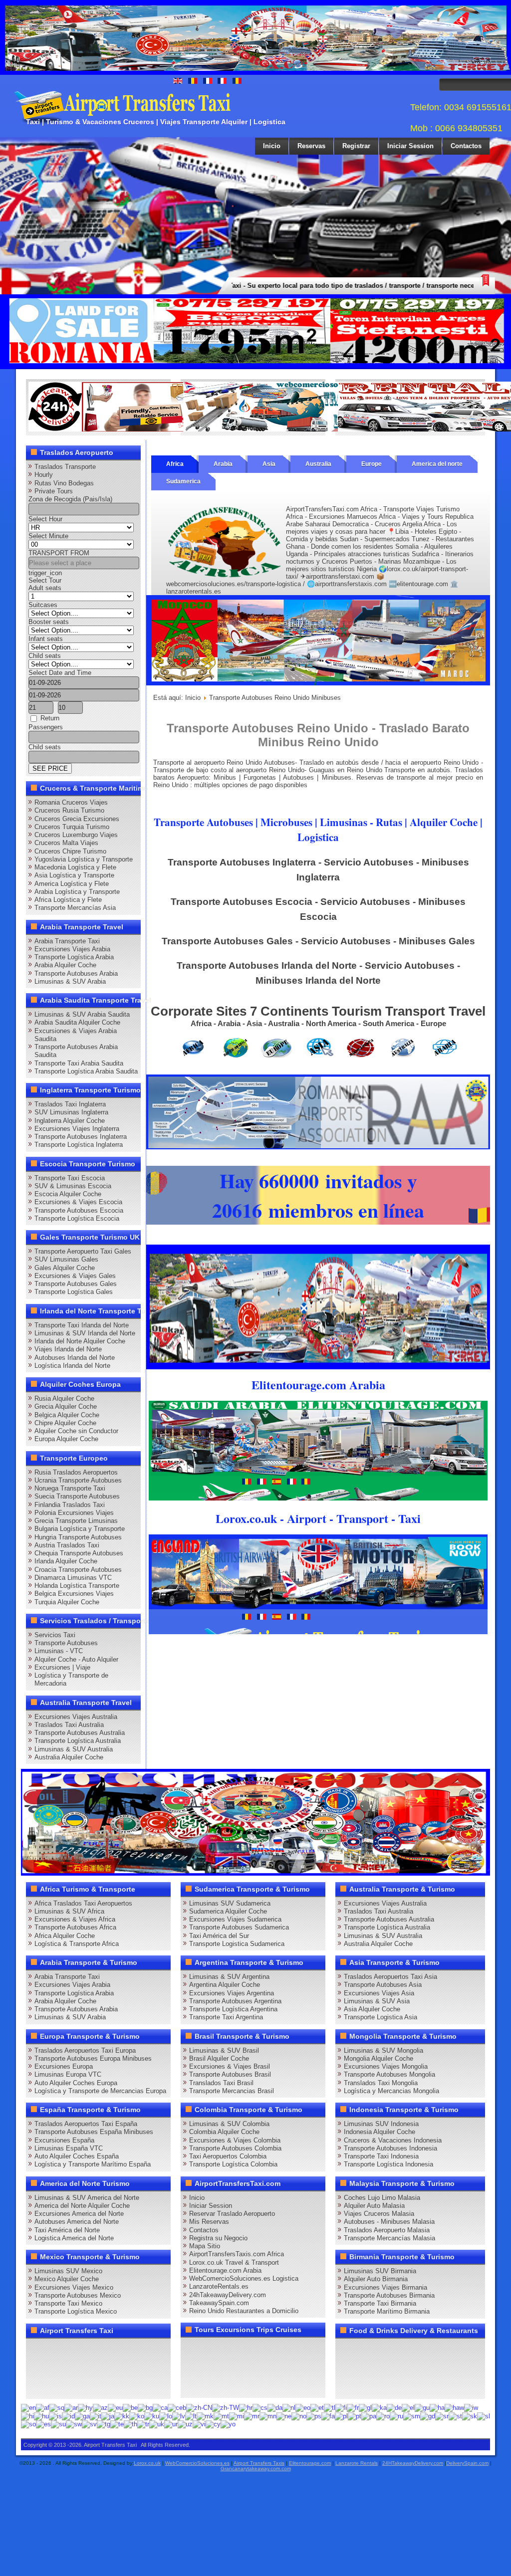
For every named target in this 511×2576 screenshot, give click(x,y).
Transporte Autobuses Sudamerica (239, 1927)
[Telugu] (117, 2424)
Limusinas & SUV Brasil (224, 2050)
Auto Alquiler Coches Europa (76, 2083)
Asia (269, 464)
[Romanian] (383, 2416)
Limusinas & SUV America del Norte (87, 2198)
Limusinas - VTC (59, 1651)
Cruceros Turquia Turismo (72, 827)
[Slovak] (470, 2416)
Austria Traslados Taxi (67, 1545)
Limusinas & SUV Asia (377, 2001)
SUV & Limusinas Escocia (73, 1186)
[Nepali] (284, 2416)
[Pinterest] (151, 2350)
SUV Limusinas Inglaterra (71, 1112)
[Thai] (130, 2424)
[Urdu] (171, 2424)
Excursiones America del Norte (79, 2214)
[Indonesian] (68, 2416)
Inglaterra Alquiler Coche (70, 1121)
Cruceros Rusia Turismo (69, 810)
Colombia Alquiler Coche (224, 2132)
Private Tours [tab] (54, 491)
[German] (394, 2408)
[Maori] (237, 2416)
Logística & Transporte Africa (77, 1944)
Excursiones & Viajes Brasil (230, 2066)
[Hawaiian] (454, 2408)
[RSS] (151, 2368)
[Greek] (408, 2408)
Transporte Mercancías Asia (75, 908)
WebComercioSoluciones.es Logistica (244, 2278)
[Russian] (396, 2416)
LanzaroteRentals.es (219, 2286)
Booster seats (49, 622)
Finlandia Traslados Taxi (70, 1505)
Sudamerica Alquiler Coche (228, 1911)
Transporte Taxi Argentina (226, 2017)
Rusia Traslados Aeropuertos (76, 1472)
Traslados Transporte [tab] (65, 467)
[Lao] (166, 2416)
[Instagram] (132, 2350)
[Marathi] (252, 2416)
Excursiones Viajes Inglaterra (77, 1129)
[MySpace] (75, 2386)
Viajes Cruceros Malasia (379, 2214)
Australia (318, 464)
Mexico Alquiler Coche (67, 2279)
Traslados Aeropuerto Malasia (387, 2230)
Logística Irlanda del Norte (72, 1366)
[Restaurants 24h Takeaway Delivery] (128, 429)
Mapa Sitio (205, 2246)
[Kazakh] (122, 2416)
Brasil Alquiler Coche (219, 2058)
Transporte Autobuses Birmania (389, 2295)
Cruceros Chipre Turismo (70, 851)
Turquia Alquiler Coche (67, 1602)
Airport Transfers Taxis (259, 2463)
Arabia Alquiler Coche (65, 965)
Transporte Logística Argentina (233, 2009)
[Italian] (96, 2416)
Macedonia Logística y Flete (75, 867)
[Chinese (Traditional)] (226, 2408)
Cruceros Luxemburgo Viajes (76, 835)
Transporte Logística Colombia (233, 2164)
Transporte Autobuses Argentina (235, 2001)
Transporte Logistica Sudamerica (237, 1944)
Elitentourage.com (310, 2463)
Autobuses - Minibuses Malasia (389, 2222)
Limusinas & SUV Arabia (70, 981)
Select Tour (45, 580)
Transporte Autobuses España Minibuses (94, 2132)
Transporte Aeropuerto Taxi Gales (83, 1251)
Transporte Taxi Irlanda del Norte (82, 1325)
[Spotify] (37, 2386)
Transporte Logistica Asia (381, 2017)
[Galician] (365, 2408)
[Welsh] (213, 2424)
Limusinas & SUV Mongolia (383, 2050)
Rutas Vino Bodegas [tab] (64, 483)
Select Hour (45, 519)
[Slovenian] (484, 2416)
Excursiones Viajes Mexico (74, 2287)
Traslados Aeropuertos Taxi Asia (390, 1977)
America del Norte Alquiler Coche (82, 2206)
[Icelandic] (55, 2416)
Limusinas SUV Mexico (68, 2271)
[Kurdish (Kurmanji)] (152, 2416)
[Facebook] (37, 2350)
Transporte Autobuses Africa (75, 1927)
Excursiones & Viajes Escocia (78, 1202)
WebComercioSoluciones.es (197, 2463)
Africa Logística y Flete (68, 900)
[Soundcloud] (113, 2350)
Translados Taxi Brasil (221, 2083)
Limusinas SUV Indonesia (381, 2124)
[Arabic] (71, 2408)
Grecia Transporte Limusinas (76, 1521)
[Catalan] (160, 2408)
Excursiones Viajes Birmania (385, 2287)
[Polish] (341, 2416)
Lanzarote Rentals (357, 2463)
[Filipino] (330, 2408)
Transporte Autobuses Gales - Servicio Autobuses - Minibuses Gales (318, 941)
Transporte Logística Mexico (76, 2311)
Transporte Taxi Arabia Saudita (79, 1063)
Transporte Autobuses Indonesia (390, 2148)
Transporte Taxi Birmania (380, 2303)
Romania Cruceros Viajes (71, 802)
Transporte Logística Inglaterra (79, 1145)
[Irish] (82, 2416)
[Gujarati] (422, 2408)
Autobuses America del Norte (77, 2222)
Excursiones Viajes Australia (76, 1717)
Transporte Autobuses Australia (80, 1733)
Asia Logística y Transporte (74, 875)
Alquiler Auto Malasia (374, 2206)
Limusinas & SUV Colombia (229, 2124)
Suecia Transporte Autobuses (77, 1496)
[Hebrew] (471, 2408)
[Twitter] (56, 2350)
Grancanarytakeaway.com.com (256, 2469)
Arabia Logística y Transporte (77, 892)
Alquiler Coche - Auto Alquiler (76, 1659)
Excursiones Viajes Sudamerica (235, 1919)
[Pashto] (314, 2416)
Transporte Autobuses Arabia (76, 973)
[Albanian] (57, 2408)
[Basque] (115, 2408)
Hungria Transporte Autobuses (78, 1537)
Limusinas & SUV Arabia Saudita (82, 1014)
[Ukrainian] (157, 2424)
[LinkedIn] (37, 2368)
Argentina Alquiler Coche (225, 1985)
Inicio (272, 146)
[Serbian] (442, 2416)
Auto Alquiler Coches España (77, 2156)
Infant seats (46, 639)
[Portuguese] (355, 2416)
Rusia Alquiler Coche (64, 1398)
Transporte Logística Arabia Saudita (86, 1071)
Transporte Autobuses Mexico (78, 2295)
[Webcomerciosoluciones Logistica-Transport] (283, 429)
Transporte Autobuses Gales (76, 1284)
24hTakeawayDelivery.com (228, 2295)
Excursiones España (64, 2140)
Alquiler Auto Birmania (376, 2279)
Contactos (466, 146)
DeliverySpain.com (467, 2463)
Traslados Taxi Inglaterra (70, 1104)
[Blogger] (75, 2368)
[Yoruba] (228, 2424)
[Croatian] (246, 2408)
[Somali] (28, 2424)
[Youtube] (94, 2350)
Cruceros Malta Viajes (66, 843)
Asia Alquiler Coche (372, 2009)
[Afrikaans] (43, 2408)
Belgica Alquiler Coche (67, 1415)
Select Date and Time (60, 673)
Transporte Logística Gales (74, 1292)
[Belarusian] (130, 2408)
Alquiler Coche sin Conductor (76, 1431)
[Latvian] (179, 2416)
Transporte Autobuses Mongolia (389, 2074)
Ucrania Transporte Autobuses (78, 1480)
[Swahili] (74, 2424)
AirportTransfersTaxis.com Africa (237, 2254)
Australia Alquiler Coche (69, 1757)
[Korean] (137, 2416)
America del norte (437, 464)
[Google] (75, 2350)
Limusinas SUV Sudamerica (230, 1903)
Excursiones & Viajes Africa (75, 1919)
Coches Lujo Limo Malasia (382, 2198)
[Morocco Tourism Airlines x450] (318, 683)
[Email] (132, 2368)
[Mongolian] (268, 2416)
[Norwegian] (299, 2416)
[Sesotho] (455, 2416)
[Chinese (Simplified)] (199, 2408)
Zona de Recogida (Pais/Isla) (70, 499)
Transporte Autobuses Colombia (235, 2148)
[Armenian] (85, 2408)
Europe (372, 464)
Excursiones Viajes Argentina (232, 1993)
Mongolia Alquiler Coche (379, 2058)
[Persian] (328, 2416)
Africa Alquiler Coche (65, 1936)
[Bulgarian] (145, 2408)
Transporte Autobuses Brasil (230, 2074)
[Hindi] (27, 2416)
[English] (28, 2408)
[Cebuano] (177, 2408)
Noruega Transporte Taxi (70, 1488)
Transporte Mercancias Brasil (232, 2091)
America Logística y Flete (72, 884)
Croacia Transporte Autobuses (78, 1570)
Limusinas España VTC (69, 2148)
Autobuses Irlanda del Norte (75, 1358)
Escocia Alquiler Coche (68, 1194)
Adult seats (45, 588)
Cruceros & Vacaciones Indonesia (393, 2140)
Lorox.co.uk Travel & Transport (234, 2262)
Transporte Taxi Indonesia (381, 2156)
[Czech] (260, 2408)
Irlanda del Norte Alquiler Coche (80, 1341)
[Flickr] (56, 2386)
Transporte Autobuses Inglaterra (81, 1137)
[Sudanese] (58, 2424)
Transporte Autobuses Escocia (79, 1210)
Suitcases (43, 605)
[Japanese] (108, 2416)
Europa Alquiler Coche (66, 1439)
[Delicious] (56, 2368)
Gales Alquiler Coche (65, 1268)
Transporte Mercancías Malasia (389, 2238)
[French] (353, 2408)
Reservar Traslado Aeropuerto (232, 2214)
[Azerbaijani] (100, 2408)
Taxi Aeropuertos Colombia (228, 2156)
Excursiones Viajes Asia (379, 1993)
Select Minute (48, 536)
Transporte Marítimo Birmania (387, 2311)
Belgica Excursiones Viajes (74, 1594)
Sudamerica (183, 481)
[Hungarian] (41, 2416)
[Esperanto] (303, 2408)
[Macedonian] (205, 2416)
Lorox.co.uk (147, 2463)
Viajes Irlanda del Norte (68, 1349)
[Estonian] (317, 2408)
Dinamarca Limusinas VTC (73, 1578)
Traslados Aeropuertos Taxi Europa (85, 2050)
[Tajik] (104, 2424)
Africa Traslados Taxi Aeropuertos (83, 1903)
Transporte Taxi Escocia (70, 1178)
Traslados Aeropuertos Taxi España (86, 2124)
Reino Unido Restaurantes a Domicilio (244, 2311)
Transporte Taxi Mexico (68, 2303)
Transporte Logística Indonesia (388, 2164)
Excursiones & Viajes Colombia (235, 2140)
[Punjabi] (369, 2416)
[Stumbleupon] (113, 2368)
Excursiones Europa (64, 2066)
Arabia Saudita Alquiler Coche (77, 1022)
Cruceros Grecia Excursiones (77, 819)
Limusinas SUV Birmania (380, 2271)
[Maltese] (221, 2416)
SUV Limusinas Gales (66, 1259)
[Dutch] (289, 2408)
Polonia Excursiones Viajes (74, 1513)
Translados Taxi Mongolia (381, 2083)
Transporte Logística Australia (78, 1741)
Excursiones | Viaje (62, 1667)
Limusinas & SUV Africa (69, 1911)
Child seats (45, 656)
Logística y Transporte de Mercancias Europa (100, 2091)
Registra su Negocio (218, 2238)
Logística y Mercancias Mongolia (391, 2091)
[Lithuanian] (191, 2416)
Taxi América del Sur (219, 1936)
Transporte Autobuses (66, 1643)
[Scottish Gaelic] (428, 2416)
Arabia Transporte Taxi (67, 941)
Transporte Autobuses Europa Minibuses (93, 2058)
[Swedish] (89, 2424)
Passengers (46, 727)
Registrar (356, 146)
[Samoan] (412, 2416)
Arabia (223, 464)
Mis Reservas (209, 2222)
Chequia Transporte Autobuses (79, 1553)
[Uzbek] (185, 2424)
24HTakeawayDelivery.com (413, 2463)
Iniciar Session (410, 146)
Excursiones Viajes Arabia (72, 949)
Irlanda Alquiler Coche (66, 1561)
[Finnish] (341, 2408)
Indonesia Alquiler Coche (380, 2132)
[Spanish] (43, 2424)
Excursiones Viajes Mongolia (386, 2066)
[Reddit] (94, 2368)
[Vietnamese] (199, 2424)
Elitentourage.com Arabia (225, 2270)
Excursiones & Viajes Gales (75, 1276)
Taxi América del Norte (67, 2230)
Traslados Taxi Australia (69, 1725)
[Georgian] (379, 2408)
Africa (175, 464)
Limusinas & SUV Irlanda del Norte (85, 1333)
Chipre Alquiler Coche (65, 1423)
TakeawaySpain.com (219, 2303)
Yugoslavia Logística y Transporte (84, 859)
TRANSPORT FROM (59, 553)
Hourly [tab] (44, 475)
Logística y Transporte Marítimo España (93, 2164)
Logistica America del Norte (74, 2238)
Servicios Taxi (55, 1635)
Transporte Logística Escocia (77, 1218)
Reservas (311, 146)
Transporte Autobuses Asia (383, 1985)
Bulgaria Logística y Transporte (80, 1529)
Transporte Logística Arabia (74, 957)
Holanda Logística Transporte (77, 1586)
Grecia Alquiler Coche (66, 1406)
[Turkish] (143, 2424)
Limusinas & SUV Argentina (229, 1977)
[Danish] (275, 2408)
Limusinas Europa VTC (68, 2074)
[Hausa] (437, 2408)
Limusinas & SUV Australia (74, 1749)
